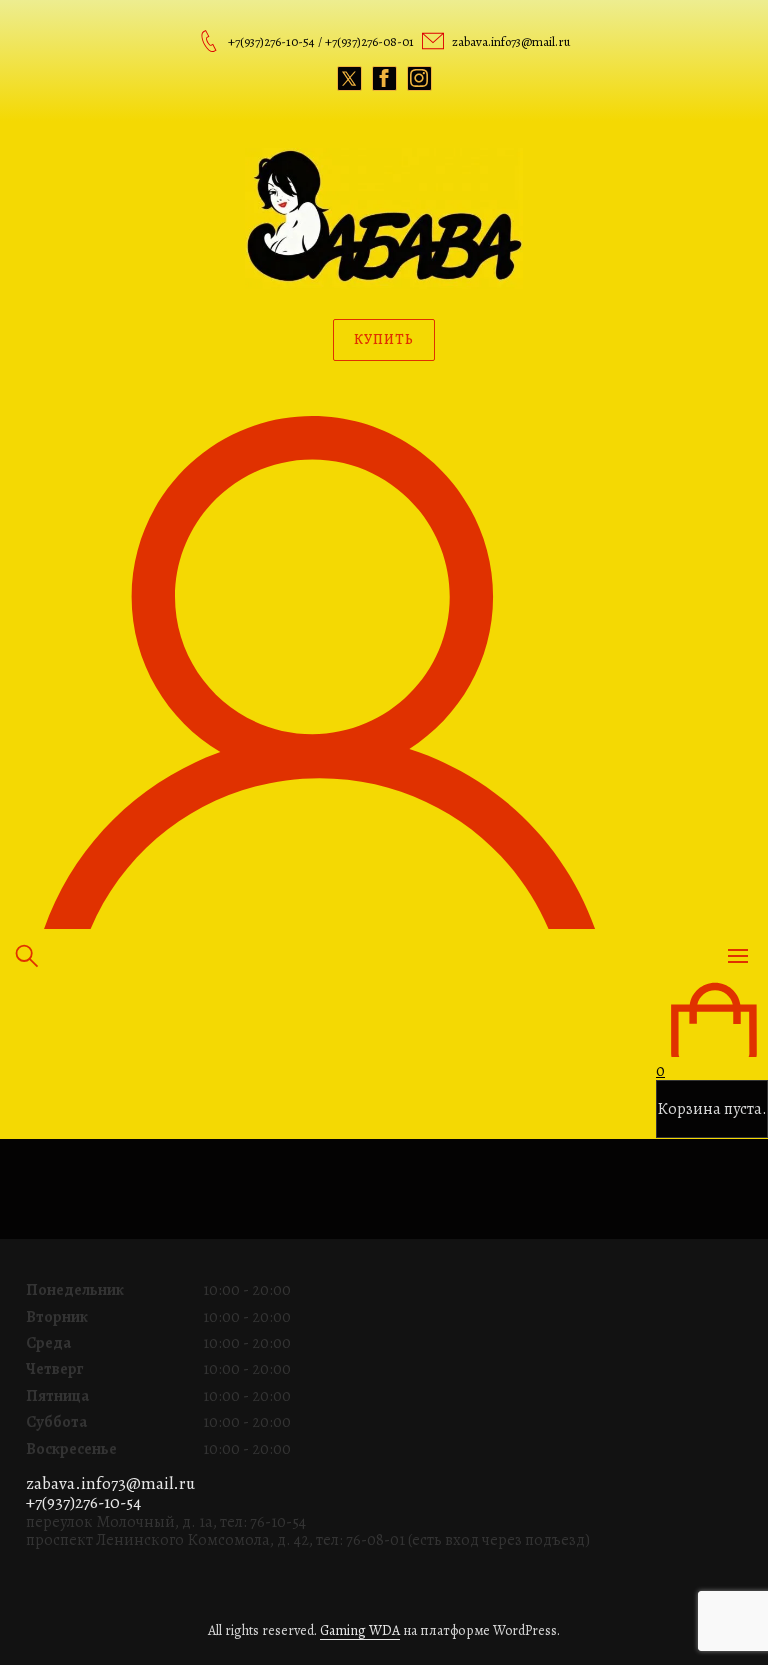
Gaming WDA (360, 1630)
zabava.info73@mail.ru (110, 1483)
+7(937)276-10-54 (83, 1502)
